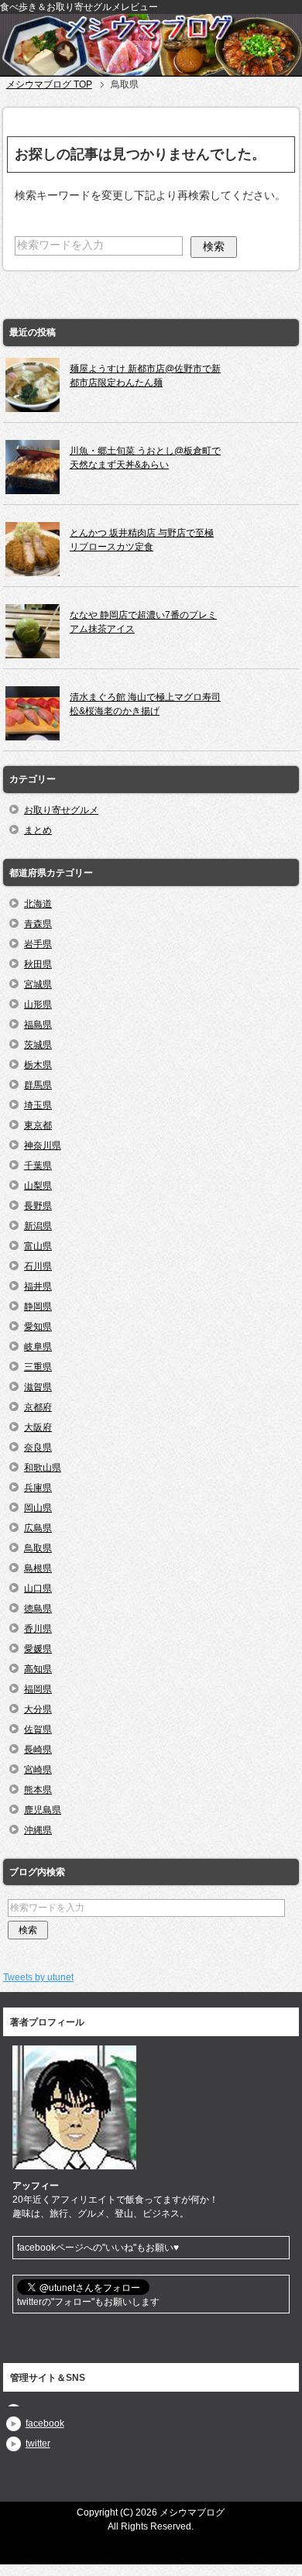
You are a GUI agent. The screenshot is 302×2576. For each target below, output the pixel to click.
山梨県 (38, 1186)
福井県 (38, 1286)
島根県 (38, 1568)
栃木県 (38, 1065)
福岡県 (38, 1689)
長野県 (38, 1206)
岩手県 (38, 944)
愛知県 (38, 1327)
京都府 (38, 1407)
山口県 (38, 1589)
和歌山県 (43, 1468)
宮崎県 (38, 1770)
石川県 (38, 1266)
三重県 (38, 1367)
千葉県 (38, 1166)
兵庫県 (38, 1488)
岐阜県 (38, 1347)
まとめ (38, 830)
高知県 (38, 1669)
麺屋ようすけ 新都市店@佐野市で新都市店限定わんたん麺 (145, 376)
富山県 (38, 1246)
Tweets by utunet (38, 1977)
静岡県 (38, 1307)
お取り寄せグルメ (61, 810)
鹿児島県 (43, 1810)
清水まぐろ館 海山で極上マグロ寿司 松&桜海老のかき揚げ (145, 704)
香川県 (38, 1629)
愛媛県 (38, 1649)
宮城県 (38, 984)
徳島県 (38, 1609)
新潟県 (38, 1226)
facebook (45, 2423)
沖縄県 (38, 1830)
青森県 (38, 924)
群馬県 (38, 1085)
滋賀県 (38, 1387)
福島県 (38, 1025)
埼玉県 (38, 1105)
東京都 (38, 1125)
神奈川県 (43, 1145)
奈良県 (38, 1448)
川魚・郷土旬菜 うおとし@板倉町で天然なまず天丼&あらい (145, 458)
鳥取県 (38, 1548)
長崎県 (38, 1750)
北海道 (38, 904)
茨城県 (38, 1045)
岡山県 (38, 1508)
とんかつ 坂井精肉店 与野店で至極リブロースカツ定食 (142, 540)
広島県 (38, 1528)
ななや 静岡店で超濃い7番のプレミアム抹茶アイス (143, 622)
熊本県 (38, 1790)
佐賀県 (38, 1729)
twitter (38, 2444)
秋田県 (38, 964)
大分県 (38, 1709)
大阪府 (38, 1427)
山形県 (38, 1005)
